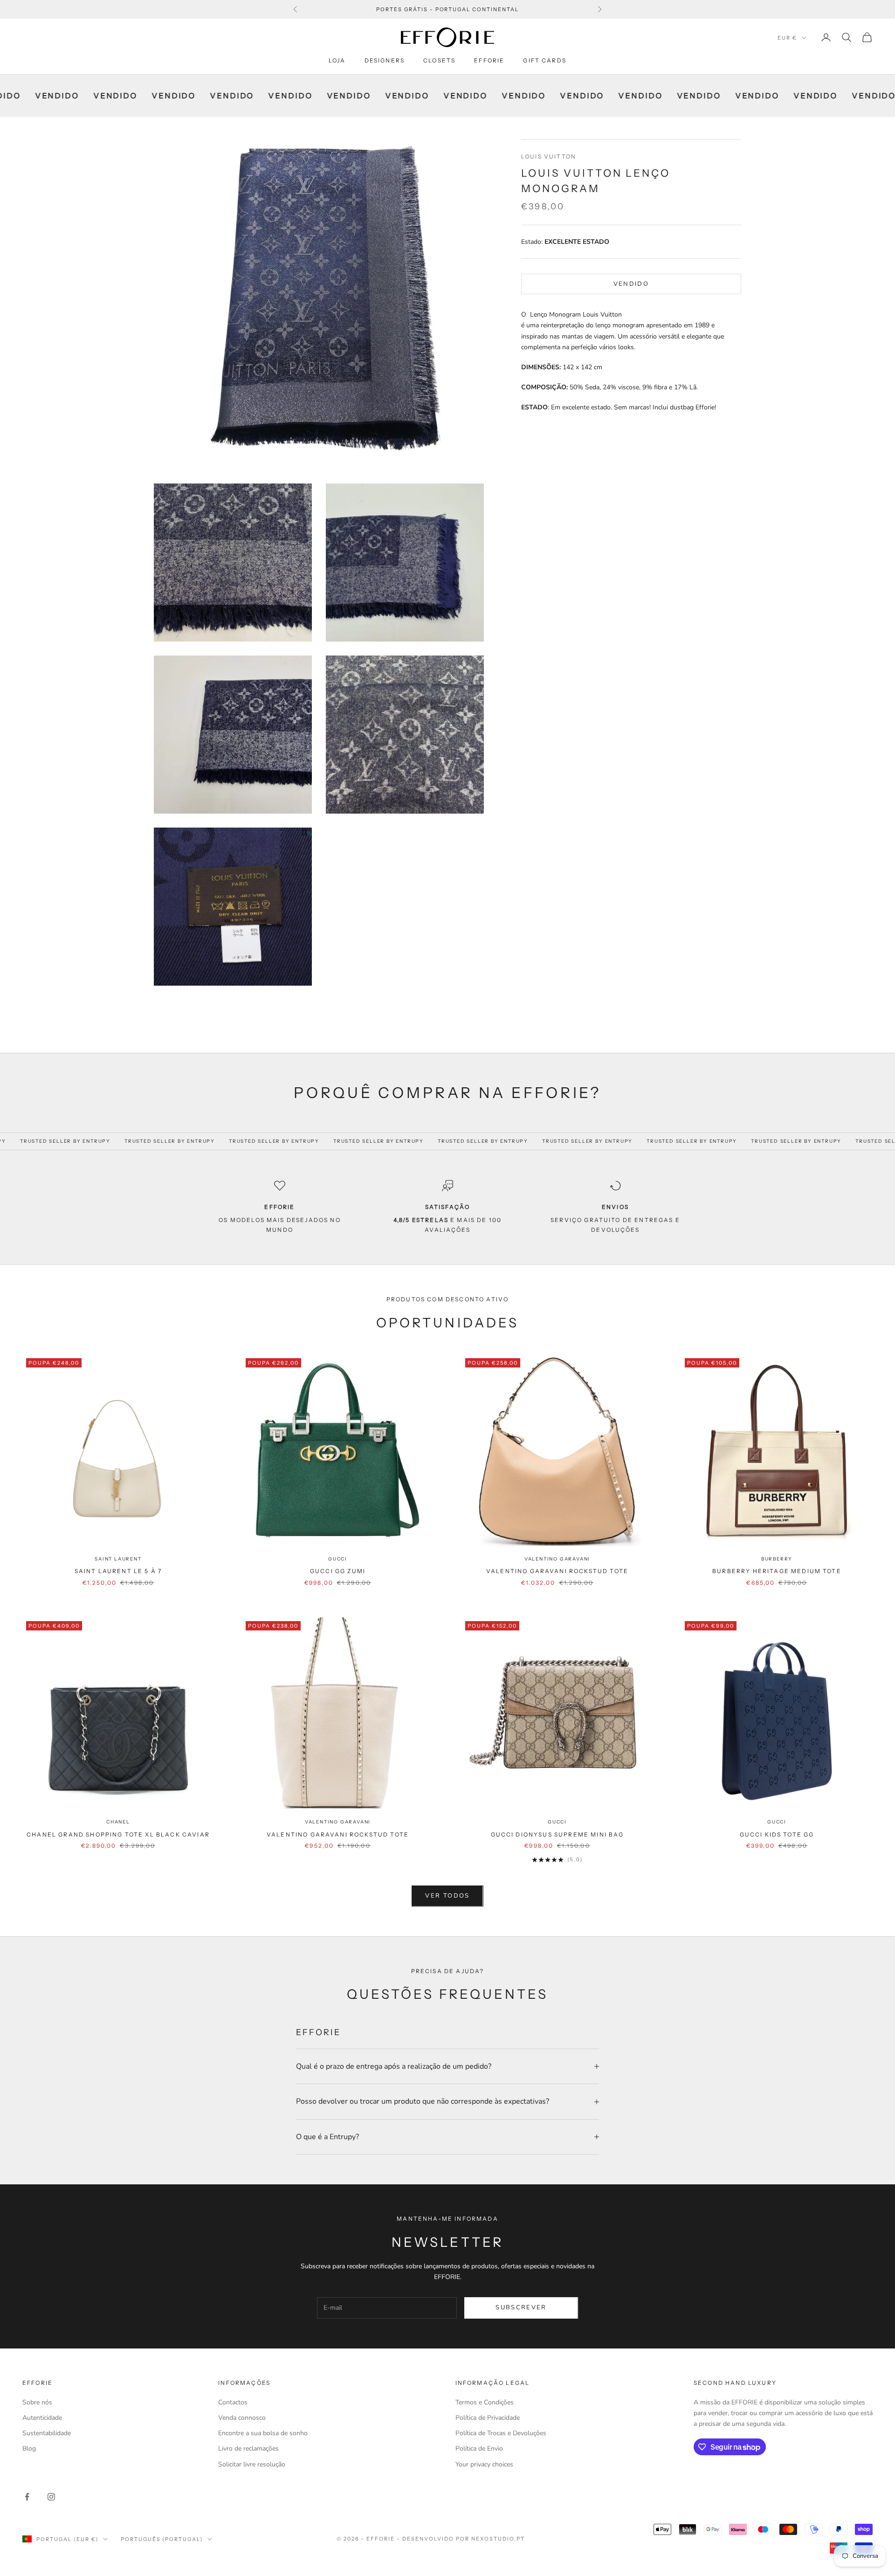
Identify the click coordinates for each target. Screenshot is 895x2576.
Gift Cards (545, 60)
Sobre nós (37, 2402)
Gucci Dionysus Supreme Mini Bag (558, 1834)
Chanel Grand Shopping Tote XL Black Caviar (118, 1834)
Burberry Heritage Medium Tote (777, 1571)
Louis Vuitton (549, 156)
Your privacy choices (484, 2464)
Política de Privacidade (488, 2418)
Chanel (118, 1822)
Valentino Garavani (557, 1559)
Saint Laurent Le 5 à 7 (118, 1571)
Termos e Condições (485, 2402)
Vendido (631, 283)
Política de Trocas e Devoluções (501, 2433)
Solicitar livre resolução (252, 2464)
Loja (337, 60)
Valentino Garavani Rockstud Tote (557, 1571)
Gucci (338, 1559)
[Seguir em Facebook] (27, 2497)
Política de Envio (479, 2448)
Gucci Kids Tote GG (777, 1834)
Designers (385, 60)
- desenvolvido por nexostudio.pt (461, 2539)
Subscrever (521, 2307)
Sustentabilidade (47, 2433)
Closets (439, 60)
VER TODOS (447, 1896)
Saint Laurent (118, 1559)
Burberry (777, 1559)
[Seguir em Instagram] (51, 2497)
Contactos (233, 2402)
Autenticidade (42, 2418)
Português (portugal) (162, 2539)
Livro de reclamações (248, 2448)
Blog (29, 2448)
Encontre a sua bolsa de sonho (263, 2433)
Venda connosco (242, 2418)
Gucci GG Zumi (338, 1571)
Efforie (489, 60)
